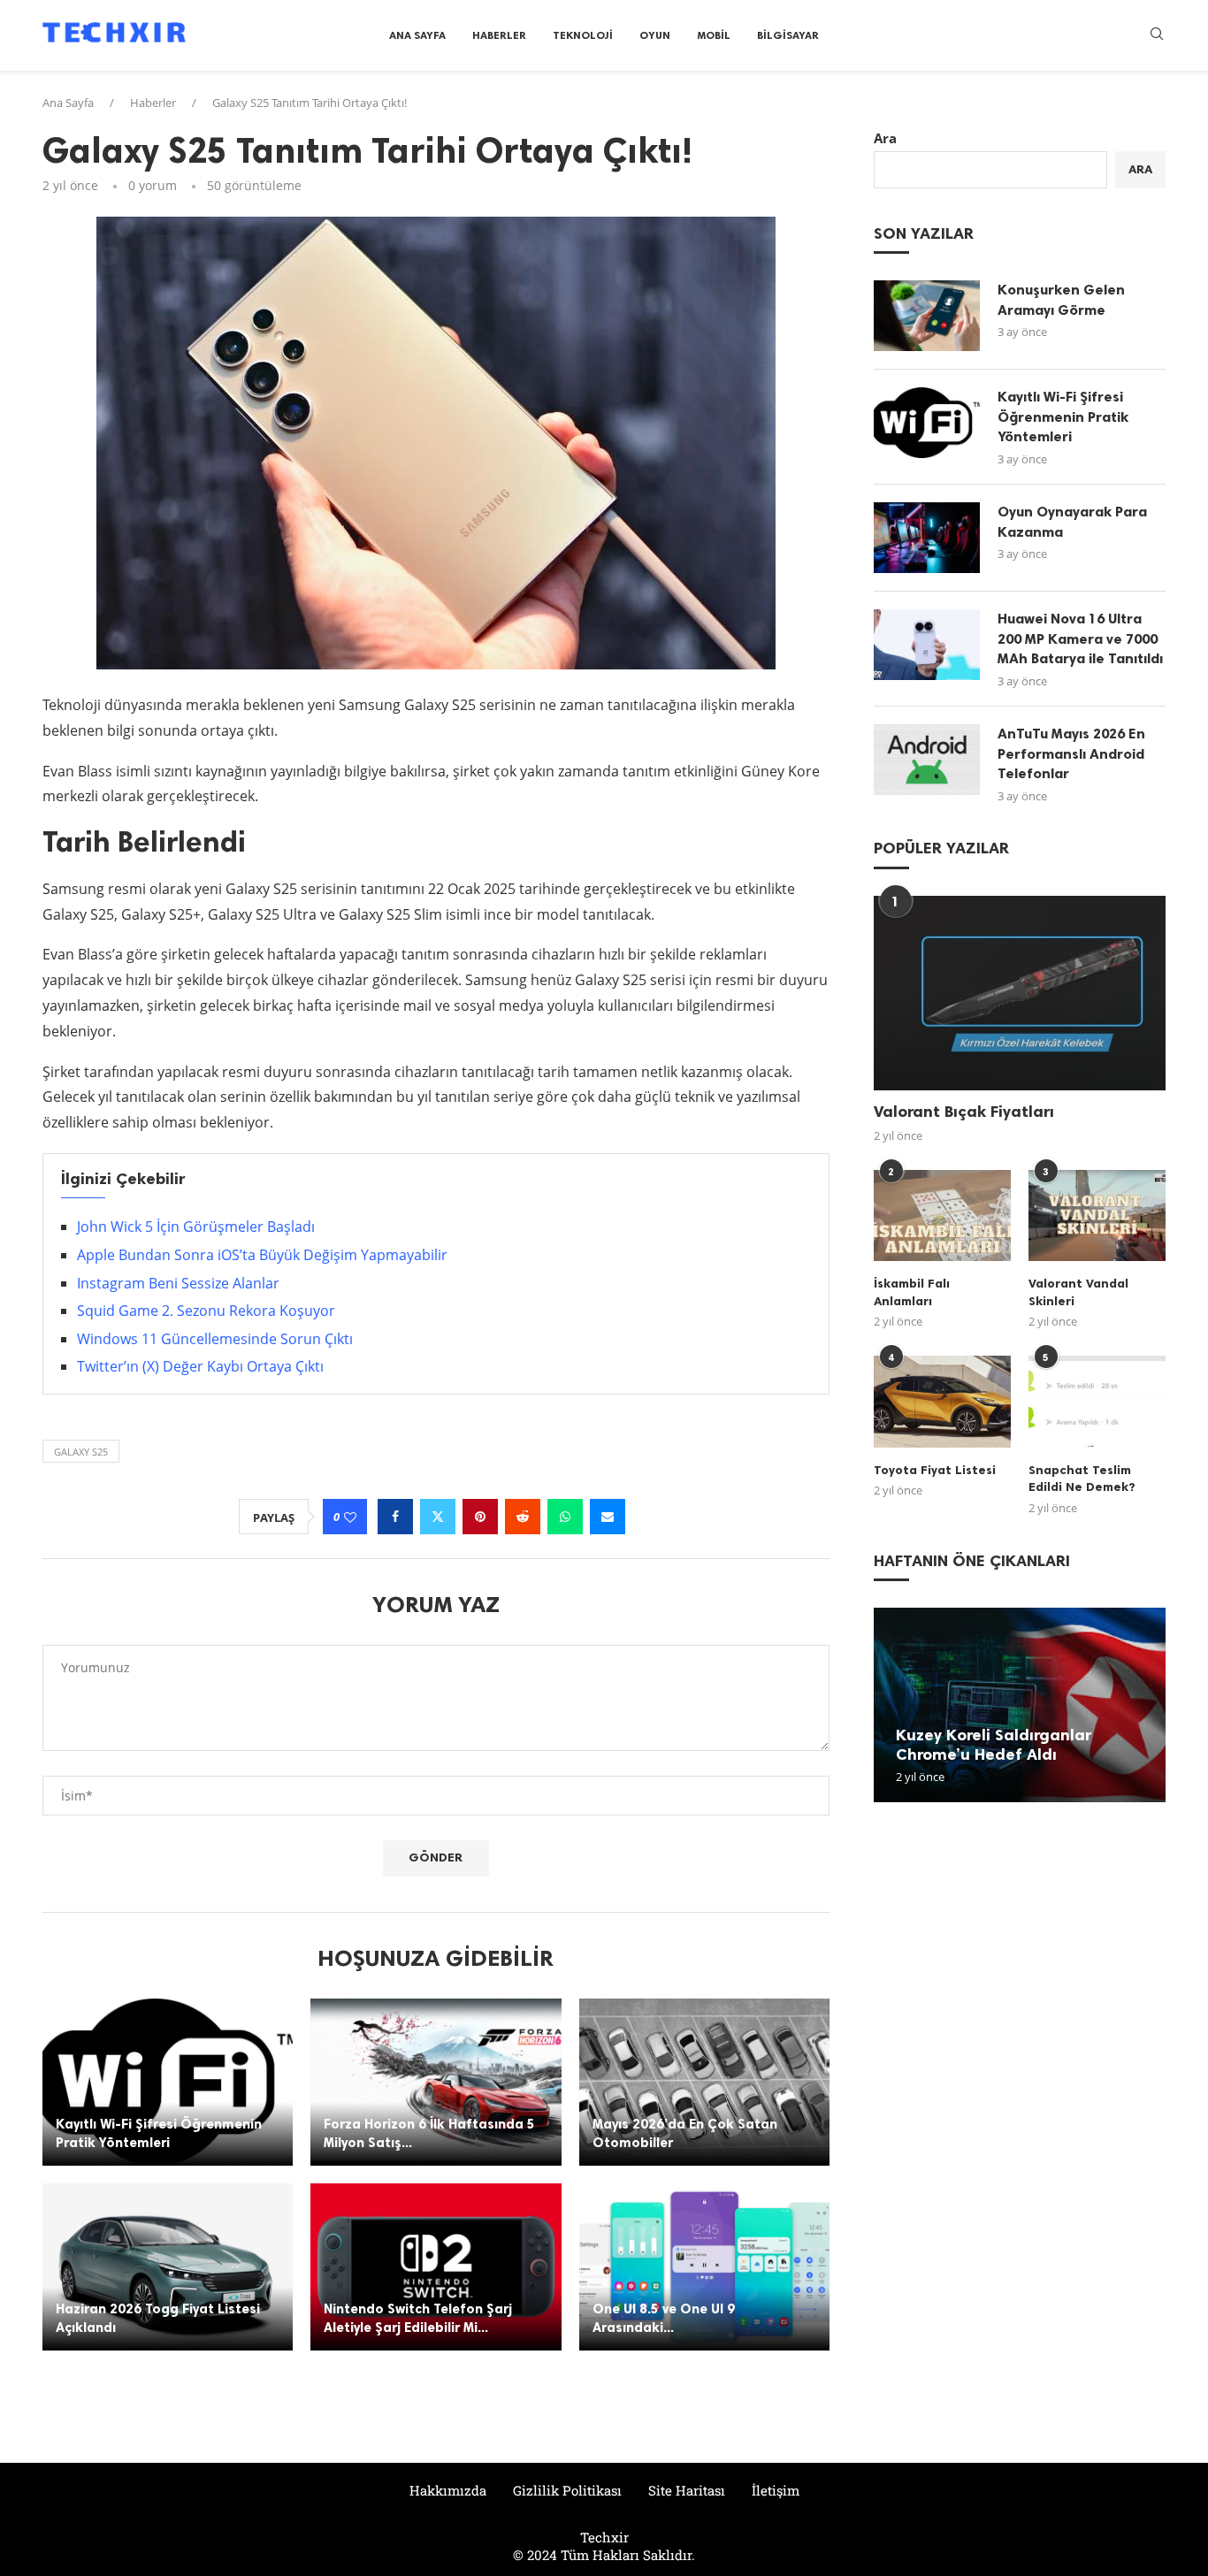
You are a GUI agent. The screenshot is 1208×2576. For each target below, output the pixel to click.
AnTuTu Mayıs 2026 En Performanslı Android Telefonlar (1071, 753)
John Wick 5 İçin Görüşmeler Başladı (196, 1227)
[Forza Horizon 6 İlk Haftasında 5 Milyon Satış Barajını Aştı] (436, 2082)
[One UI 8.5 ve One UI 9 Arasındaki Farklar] (704, 2267)
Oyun (655, 35)
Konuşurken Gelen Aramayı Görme (1061, 299)
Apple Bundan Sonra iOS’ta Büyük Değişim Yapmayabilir (262, 1255)
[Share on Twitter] (438, 1517)
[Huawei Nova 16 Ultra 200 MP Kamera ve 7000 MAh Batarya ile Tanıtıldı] (927, 645)
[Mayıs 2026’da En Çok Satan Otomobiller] (704, 2082)
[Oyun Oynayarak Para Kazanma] (927, 538)
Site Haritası (687, 2490)
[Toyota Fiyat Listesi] (942, 1401)
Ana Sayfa (417, 35)
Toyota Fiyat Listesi (935, 1470)
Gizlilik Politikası (567, 2490)
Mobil (714, 35)
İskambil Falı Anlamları (912, 1292)
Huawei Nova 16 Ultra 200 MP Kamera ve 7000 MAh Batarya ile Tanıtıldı (1080, 638)
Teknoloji (583, 35)
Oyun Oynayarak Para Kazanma (1072, 521)
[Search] (1157, 36)
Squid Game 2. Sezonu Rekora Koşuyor (206, 1311)
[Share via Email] (608, 1517)
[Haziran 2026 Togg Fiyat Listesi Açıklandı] (168, 2267)
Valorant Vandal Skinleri (1078, 1292)
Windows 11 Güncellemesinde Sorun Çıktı (215, 1339)
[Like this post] (350, 1517)
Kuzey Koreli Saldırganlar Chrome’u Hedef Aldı (994, 1745)
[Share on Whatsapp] (565, 1517)
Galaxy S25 (81, 1452)
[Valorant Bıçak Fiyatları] (1020, 993)
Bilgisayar (788, 35)
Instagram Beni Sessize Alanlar (178, 1283)
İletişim (776, 2490)
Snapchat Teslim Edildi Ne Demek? (1082, 1479)
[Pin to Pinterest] (480, 1517)
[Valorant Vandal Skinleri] (1097, 1215)
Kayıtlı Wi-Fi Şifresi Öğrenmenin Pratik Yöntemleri (1063, 417)
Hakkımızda (448, 2490)
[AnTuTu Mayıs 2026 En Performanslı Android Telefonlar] (927, 760)
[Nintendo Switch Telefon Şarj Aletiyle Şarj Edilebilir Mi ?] (436, 2267)
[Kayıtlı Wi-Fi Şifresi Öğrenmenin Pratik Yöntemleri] (168, 2082)
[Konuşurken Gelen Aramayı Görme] (927, 316)
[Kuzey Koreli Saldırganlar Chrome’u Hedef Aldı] (1020, 1705)
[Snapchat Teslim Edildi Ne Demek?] (1097, 1401)
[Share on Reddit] (523, 1517)
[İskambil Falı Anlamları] (942, 1215)
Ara (885, 138)
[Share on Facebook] (395, 1517)
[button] (890, 1704)
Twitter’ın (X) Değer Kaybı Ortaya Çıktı (200, 1366)
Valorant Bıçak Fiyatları (964, 1112)
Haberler (499, 35)
